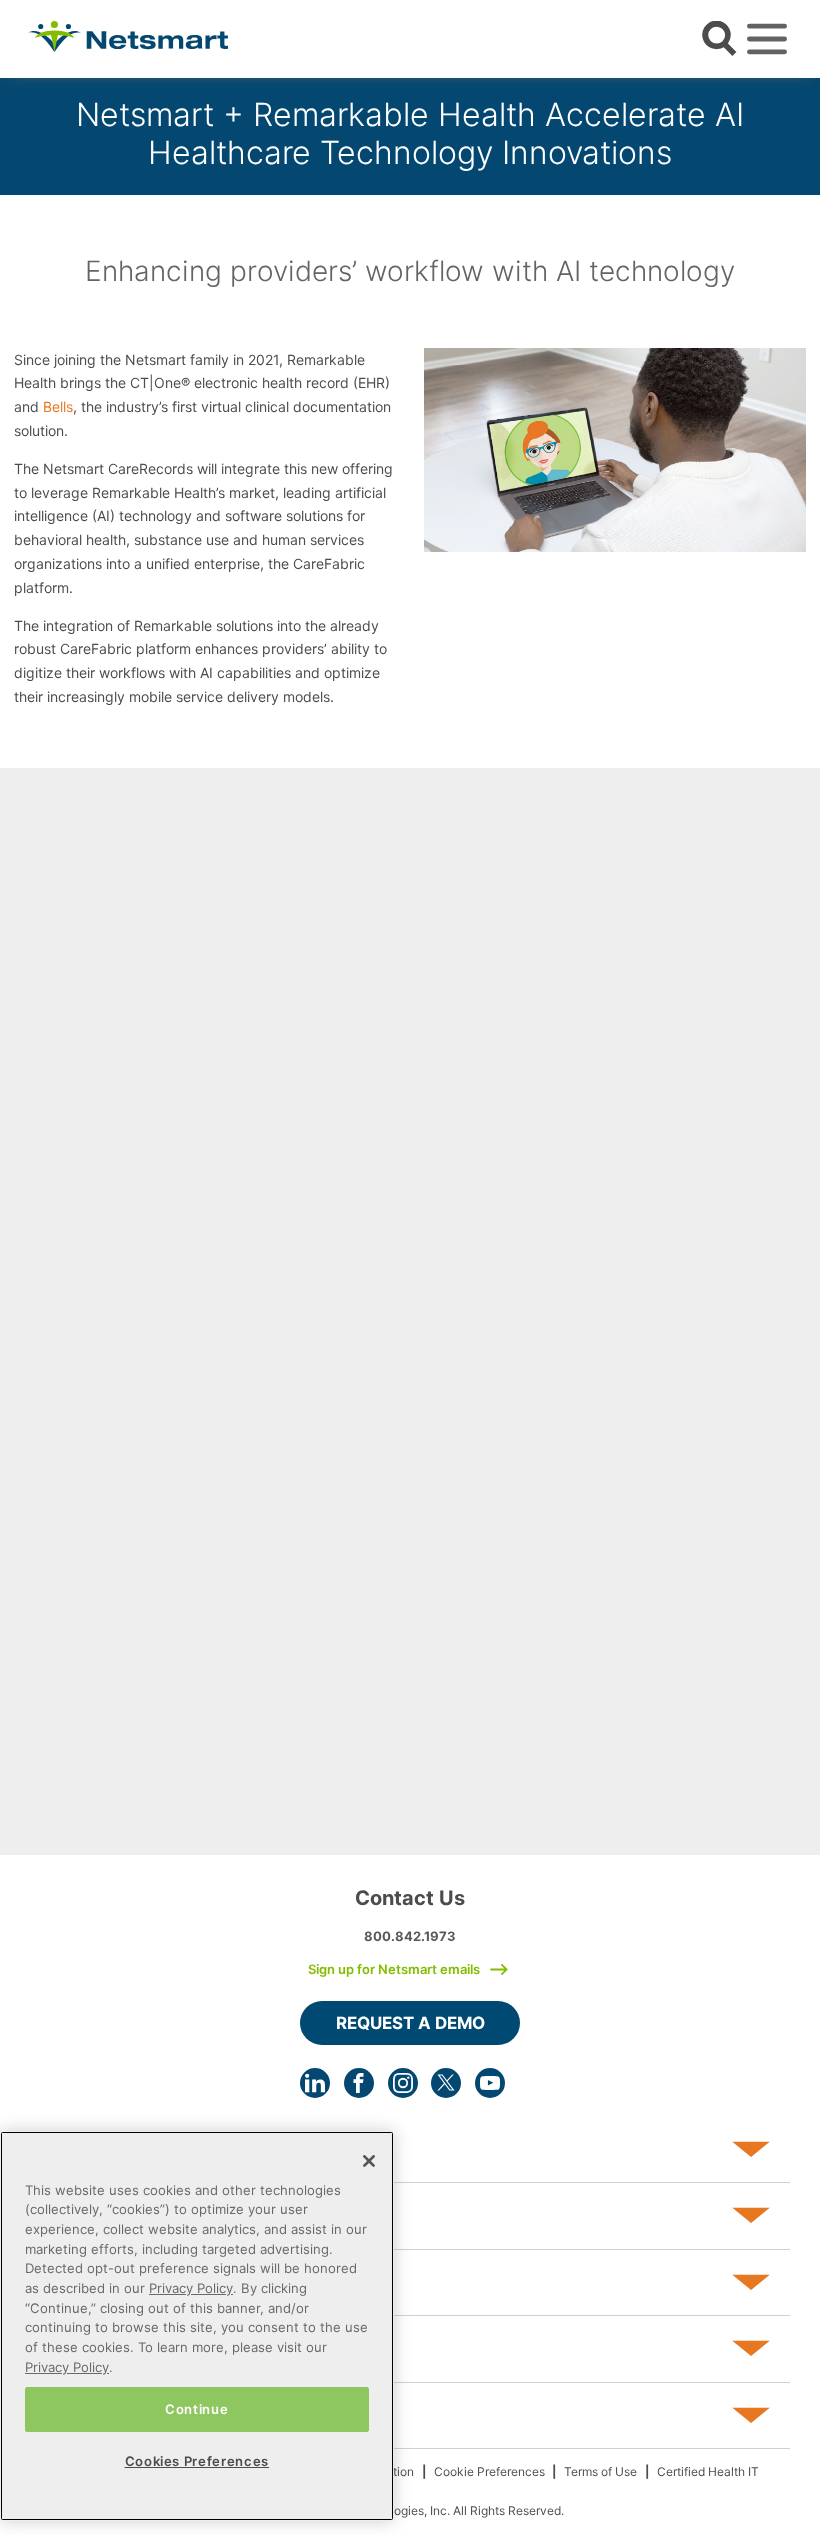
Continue (196, 2409)
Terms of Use (600, 2471)
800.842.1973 (410, 1936)
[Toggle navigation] (767, 39)
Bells (58, 406)
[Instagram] (403, 2083)
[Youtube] (490, 2083)
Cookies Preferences (197, 2461)
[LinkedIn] (315, 2083)
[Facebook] (359, 2083)
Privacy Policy (191, 2288)
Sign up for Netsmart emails (394, 1969)
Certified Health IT (708, 2471)
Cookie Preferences (489, 2471)
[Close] (369, 2161)
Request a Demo (410, 2023)
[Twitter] (446, 2083)
